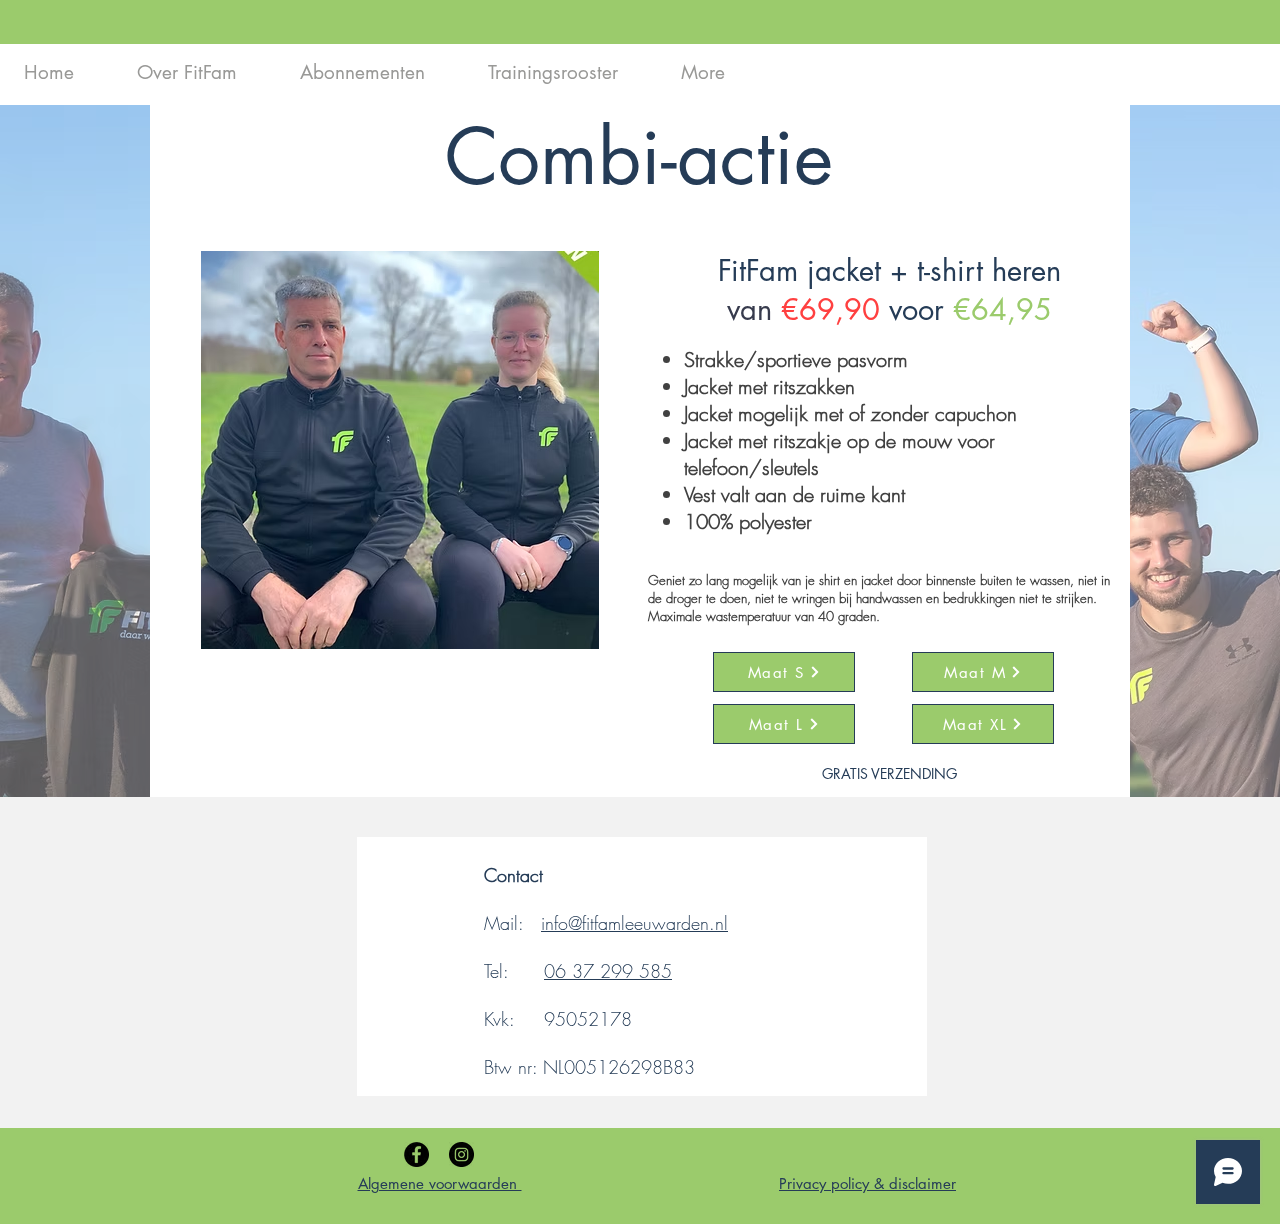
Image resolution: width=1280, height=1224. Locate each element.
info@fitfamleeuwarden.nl (634, 923)
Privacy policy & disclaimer (867, 1183)
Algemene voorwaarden (440, 1183)
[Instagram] (461, 1154)
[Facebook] (416, 1154)
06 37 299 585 (608, 971)
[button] (400, 450)
